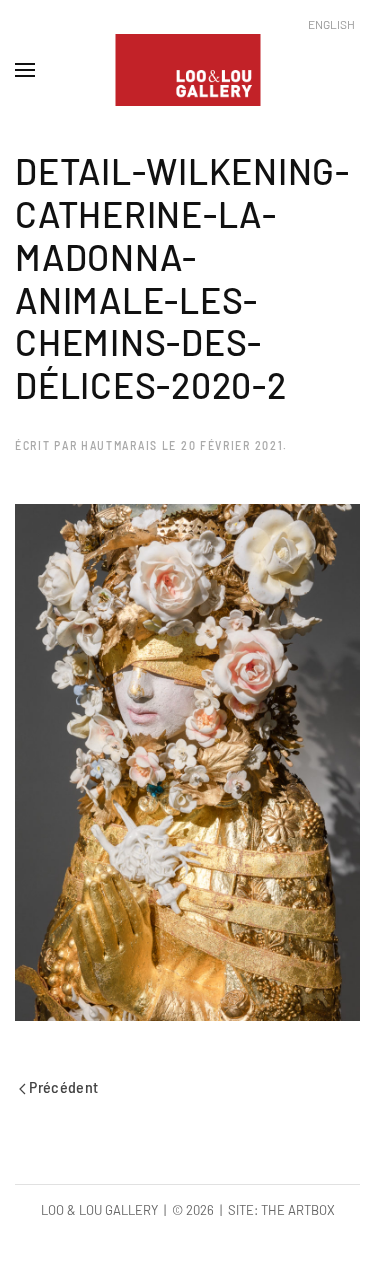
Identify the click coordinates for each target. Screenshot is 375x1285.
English (331, 24)
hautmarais (119, 445)
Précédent (62, 1086)
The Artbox (298, 1210)
